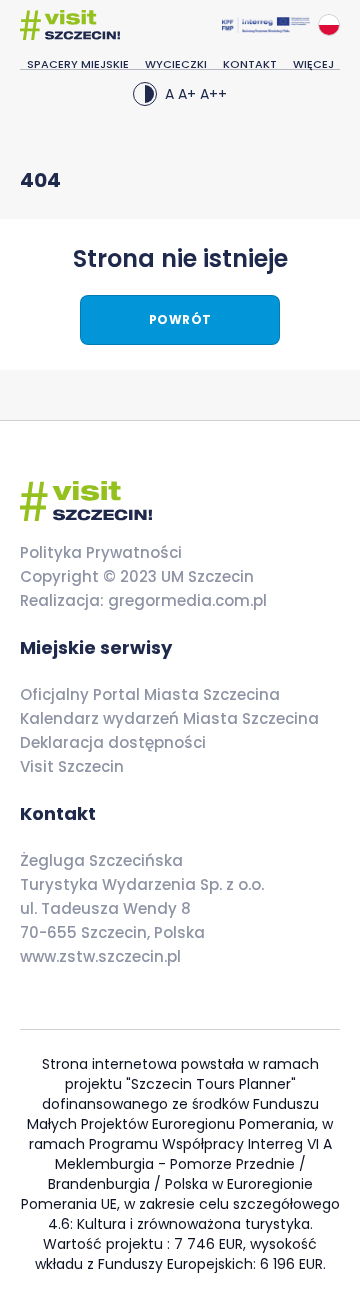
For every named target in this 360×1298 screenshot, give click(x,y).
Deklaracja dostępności (113, 742)
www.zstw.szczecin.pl (100, 956)
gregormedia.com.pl (185, 600)
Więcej (313, 64)
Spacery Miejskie (78, 64)
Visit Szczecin (72, 766)
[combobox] (329, 25)
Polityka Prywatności (101, 552)
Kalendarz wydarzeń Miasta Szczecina (169, 718)
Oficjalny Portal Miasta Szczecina (150, 694)
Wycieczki (176, 64)
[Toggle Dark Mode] (145, 94)
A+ (187, 94)
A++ (213, 94)
